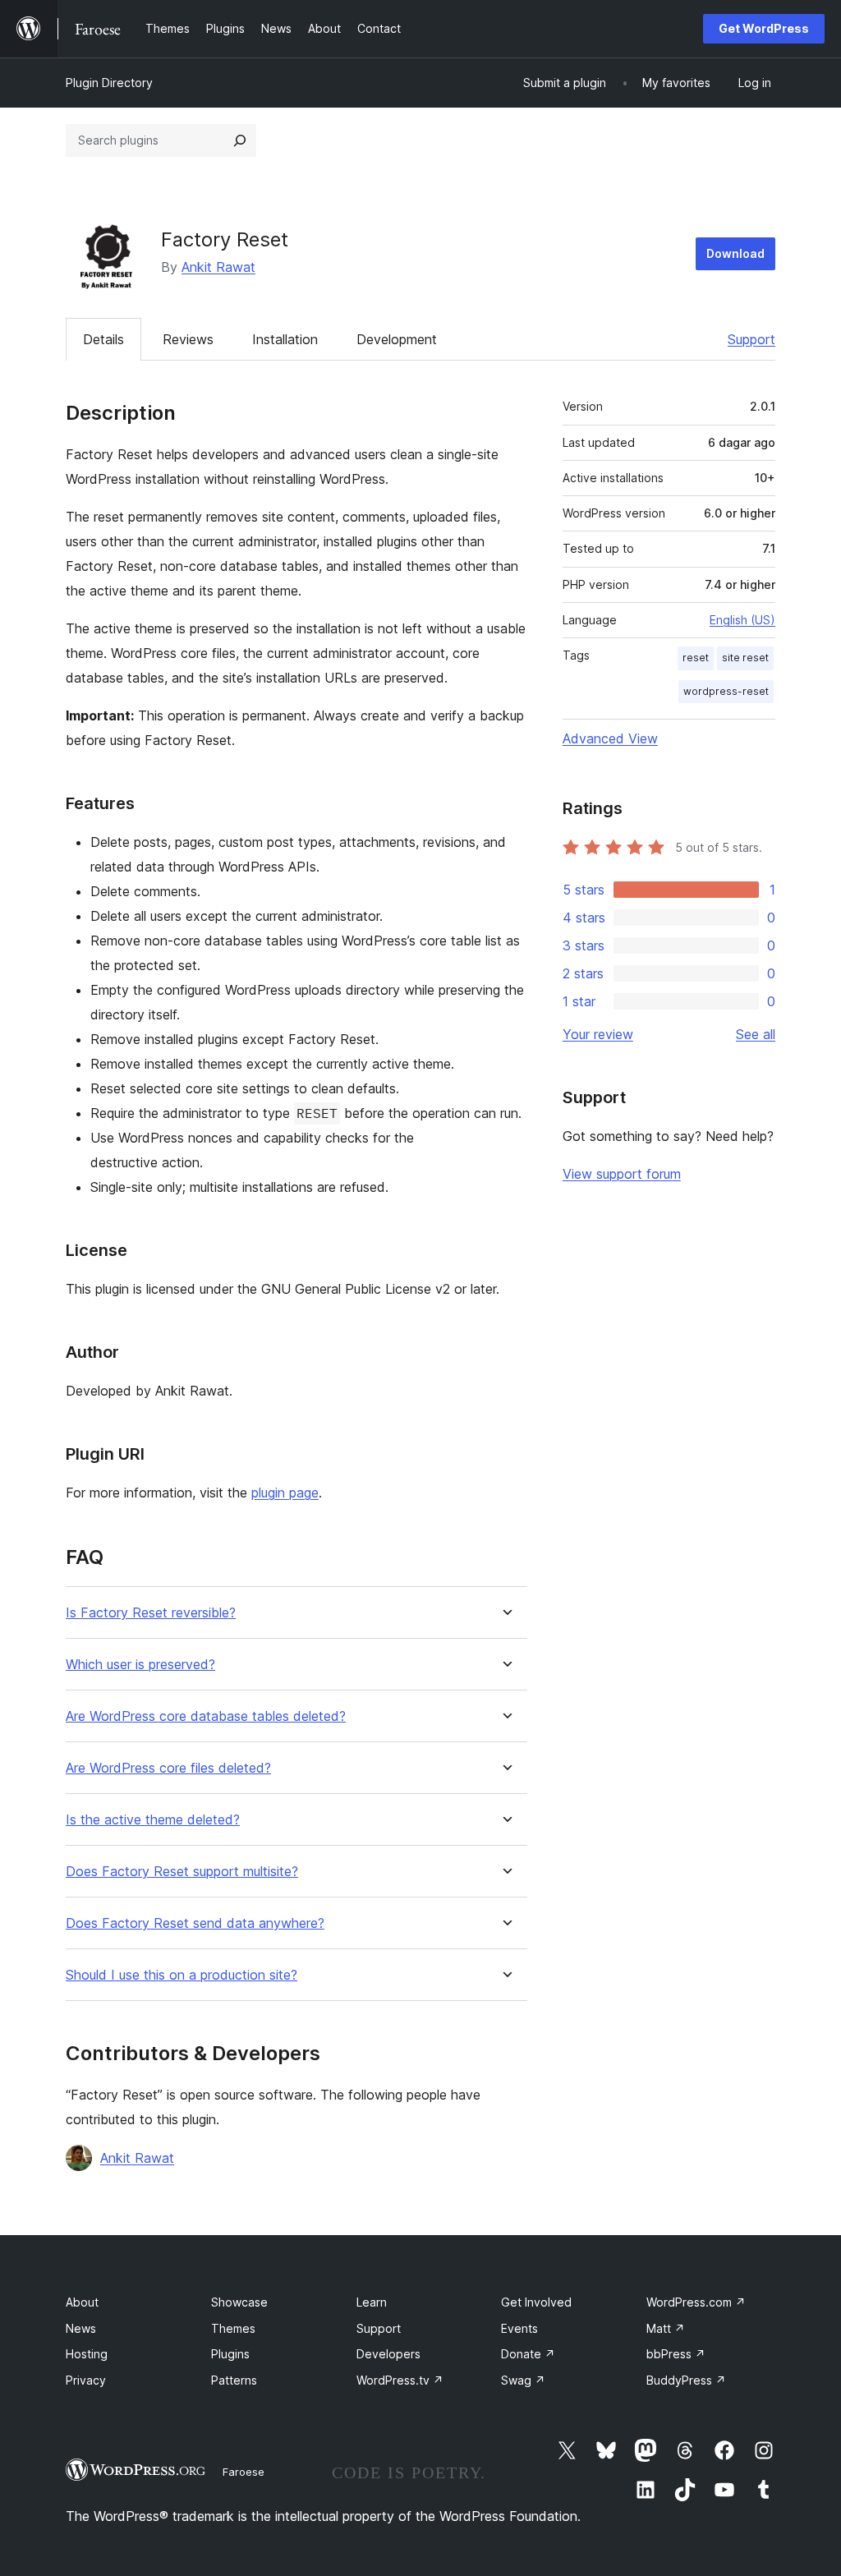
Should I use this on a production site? (182, 1975)
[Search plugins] (240, 140)
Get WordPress (764, 28)
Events (519, 2328)
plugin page (285, 1493)
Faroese (244, 2472)
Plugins (230, 2354)
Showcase (239, 2302)
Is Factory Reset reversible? (151, 1613)
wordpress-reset (726, 691)
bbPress (676, 2354)
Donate (528, 2354)
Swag (523, 2380)
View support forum (622, 1174)
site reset (745, 658)
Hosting (87, 2354)
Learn (372, 2302)
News (81, 2328)
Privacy (86, 2380)
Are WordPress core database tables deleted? (206, 1716)
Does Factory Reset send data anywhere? (195, 1923)
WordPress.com (696, 2302)
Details (103, 339)
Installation (285, 339)
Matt (666, 2328)
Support (751, 339)
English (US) (742, 620)
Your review (598, 1034)
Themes (233, 2328)
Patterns (234, 2380)
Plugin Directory (109, 83)
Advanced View (610, 738)
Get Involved (536, 2302)
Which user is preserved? (140, 1665)
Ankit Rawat (218, 267)
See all (756, 1034)
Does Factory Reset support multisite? (182, 1872)
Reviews (188, 339)
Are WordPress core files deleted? (168, 1768)
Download (735, 253)
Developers (388, 2354)
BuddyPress (686, 2380)
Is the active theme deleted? (153, 1820)
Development (397, 339)
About (82, 2302)
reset (696, 658)
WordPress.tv (400, 2380)
